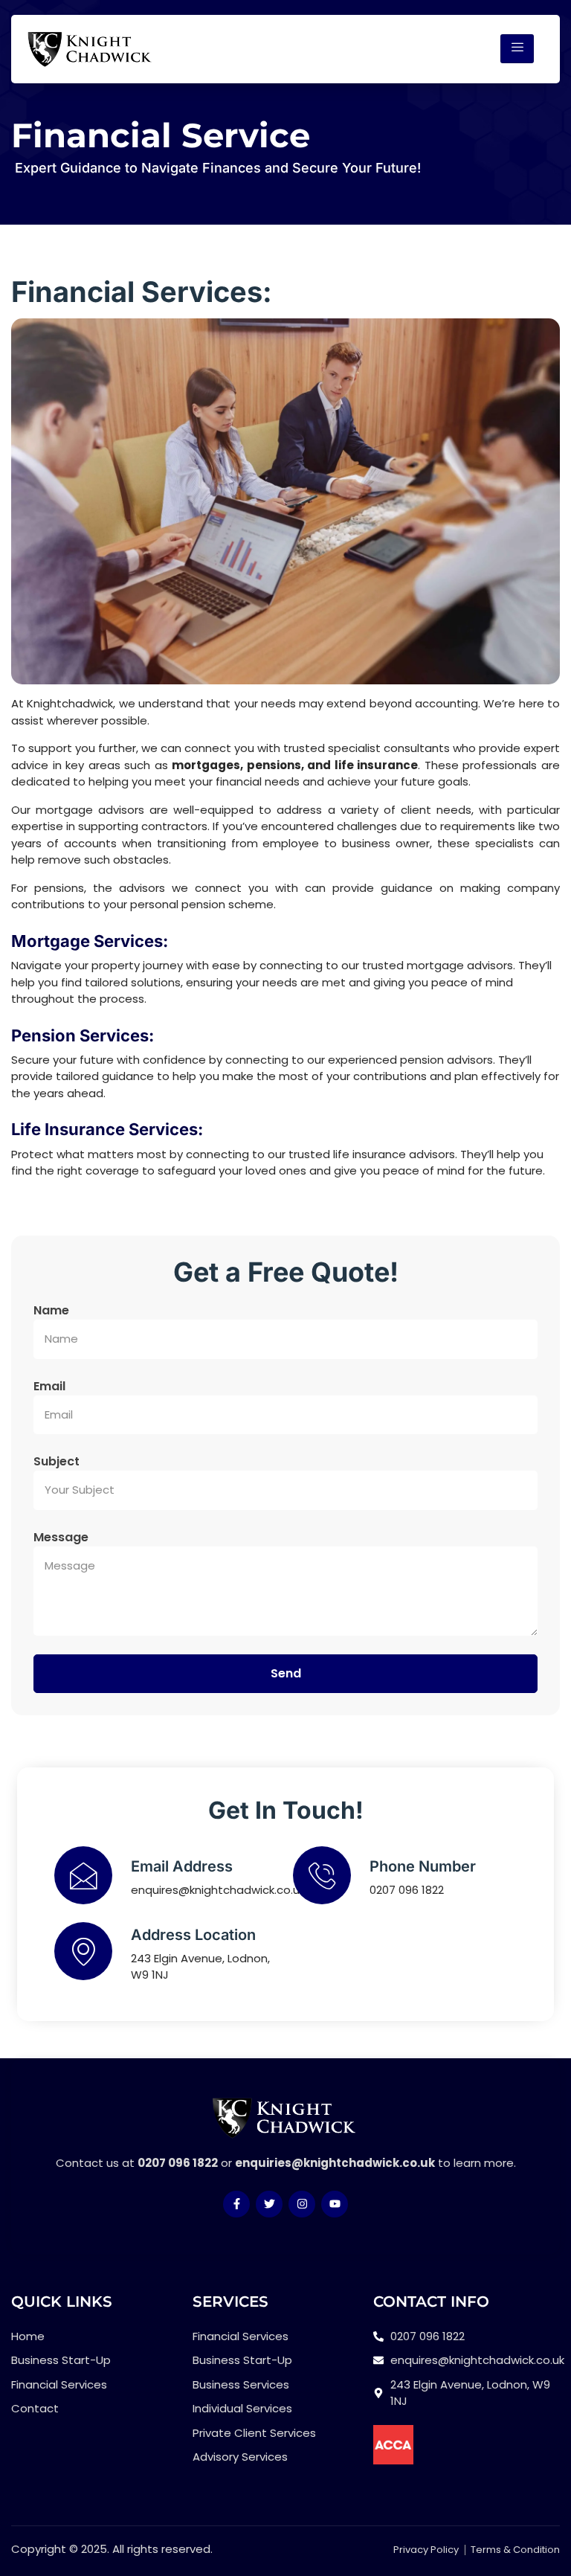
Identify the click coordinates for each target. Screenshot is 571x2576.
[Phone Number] (322, 1875)
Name (51, 1310)
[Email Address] (83, 1875)
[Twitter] (269, 2204)
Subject (57, 1461)
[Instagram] (302, 2204)
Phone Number (423, 1866)
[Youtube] (335, 2204)
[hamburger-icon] (517, 49)
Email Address (182, 1866)
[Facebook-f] (236, 2204)
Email (49, 1386)
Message (61, 1537)
